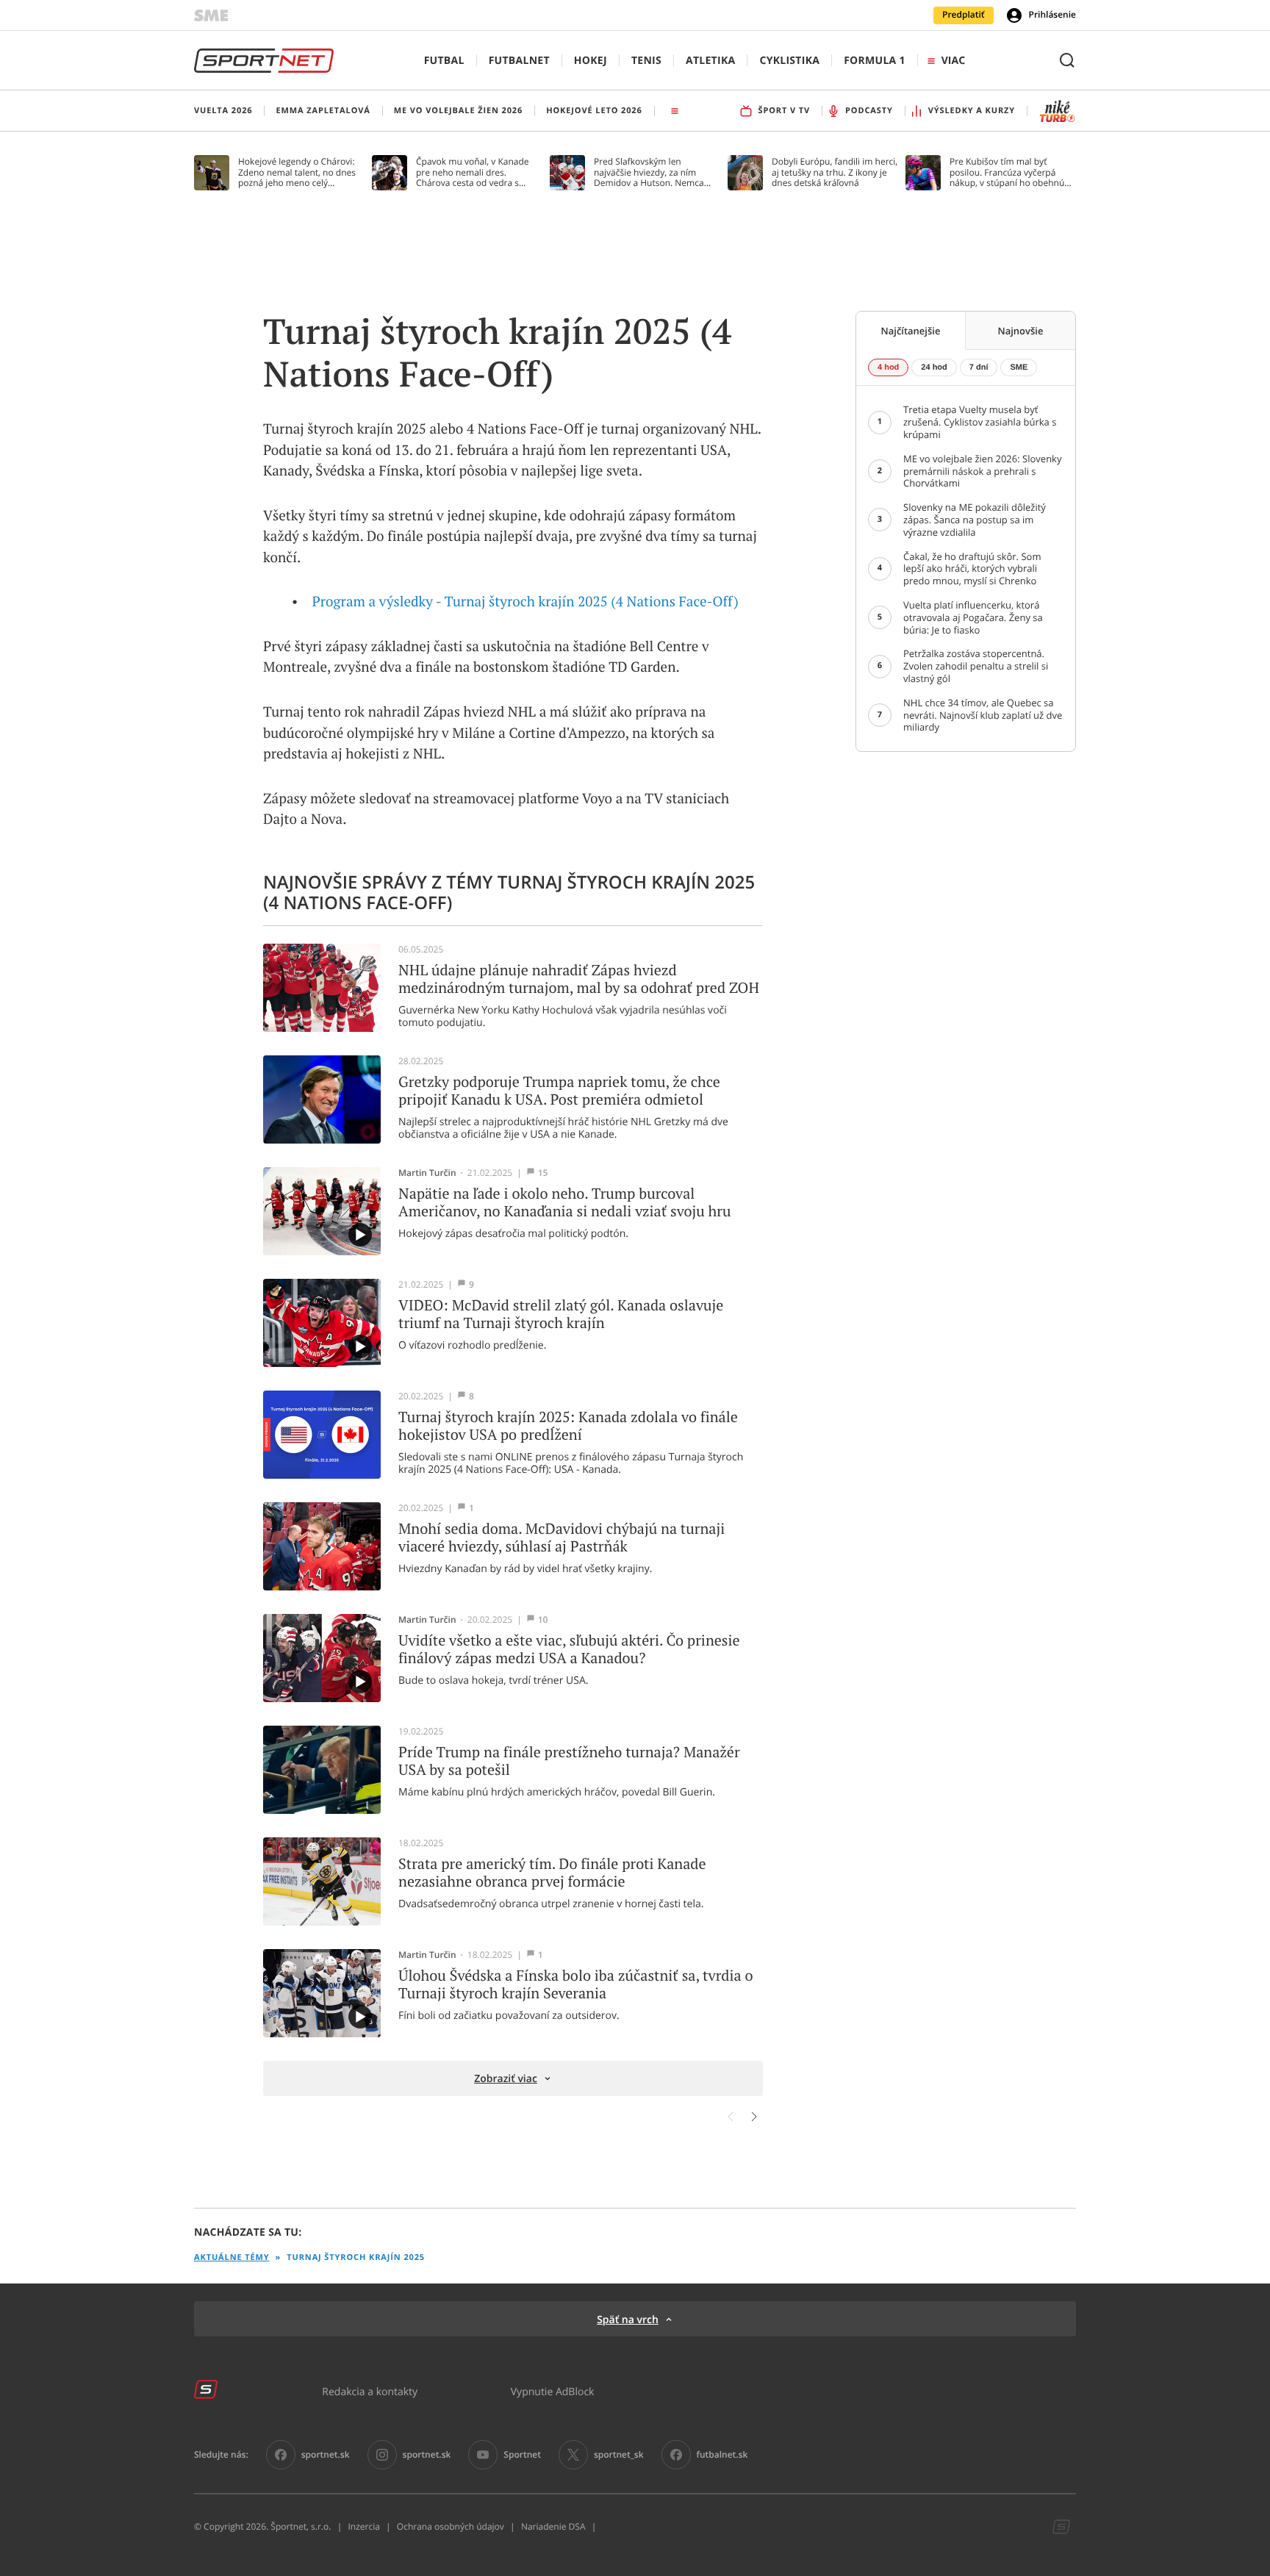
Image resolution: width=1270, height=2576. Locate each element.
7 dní (979, 367)
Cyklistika (789, 61)
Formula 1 (875, 61)
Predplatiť (964, 15)
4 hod (888, 367)
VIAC (953, 61)
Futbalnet (519, 61)
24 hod (934, 367)
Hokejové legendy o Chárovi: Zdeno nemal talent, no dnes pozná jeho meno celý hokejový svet (297, 172)
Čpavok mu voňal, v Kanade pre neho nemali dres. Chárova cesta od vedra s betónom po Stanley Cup (473, 172)
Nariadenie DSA (553, 2527)
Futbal (444, 61)
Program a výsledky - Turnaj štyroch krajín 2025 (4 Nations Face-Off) (525, 602)
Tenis (646, 61)
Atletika (710, 61)
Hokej (591, 61)
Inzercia (363, 2527)
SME (1019, 367)
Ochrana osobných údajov (451, 2527)
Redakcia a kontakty (370, 2391)
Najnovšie (1021, 331)
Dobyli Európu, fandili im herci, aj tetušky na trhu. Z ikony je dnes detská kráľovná (835, 172)
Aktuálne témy (232, 2257)
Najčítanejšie (911, 331)
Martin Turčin (427, 1173)
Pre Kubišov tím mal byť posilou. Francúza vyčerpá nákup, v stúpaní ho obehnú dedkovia (1007, 172)
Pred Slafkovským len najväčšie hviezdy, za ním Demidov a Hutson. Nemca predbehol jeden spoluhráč (649, 172)
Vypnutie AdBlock (553, 2391)
